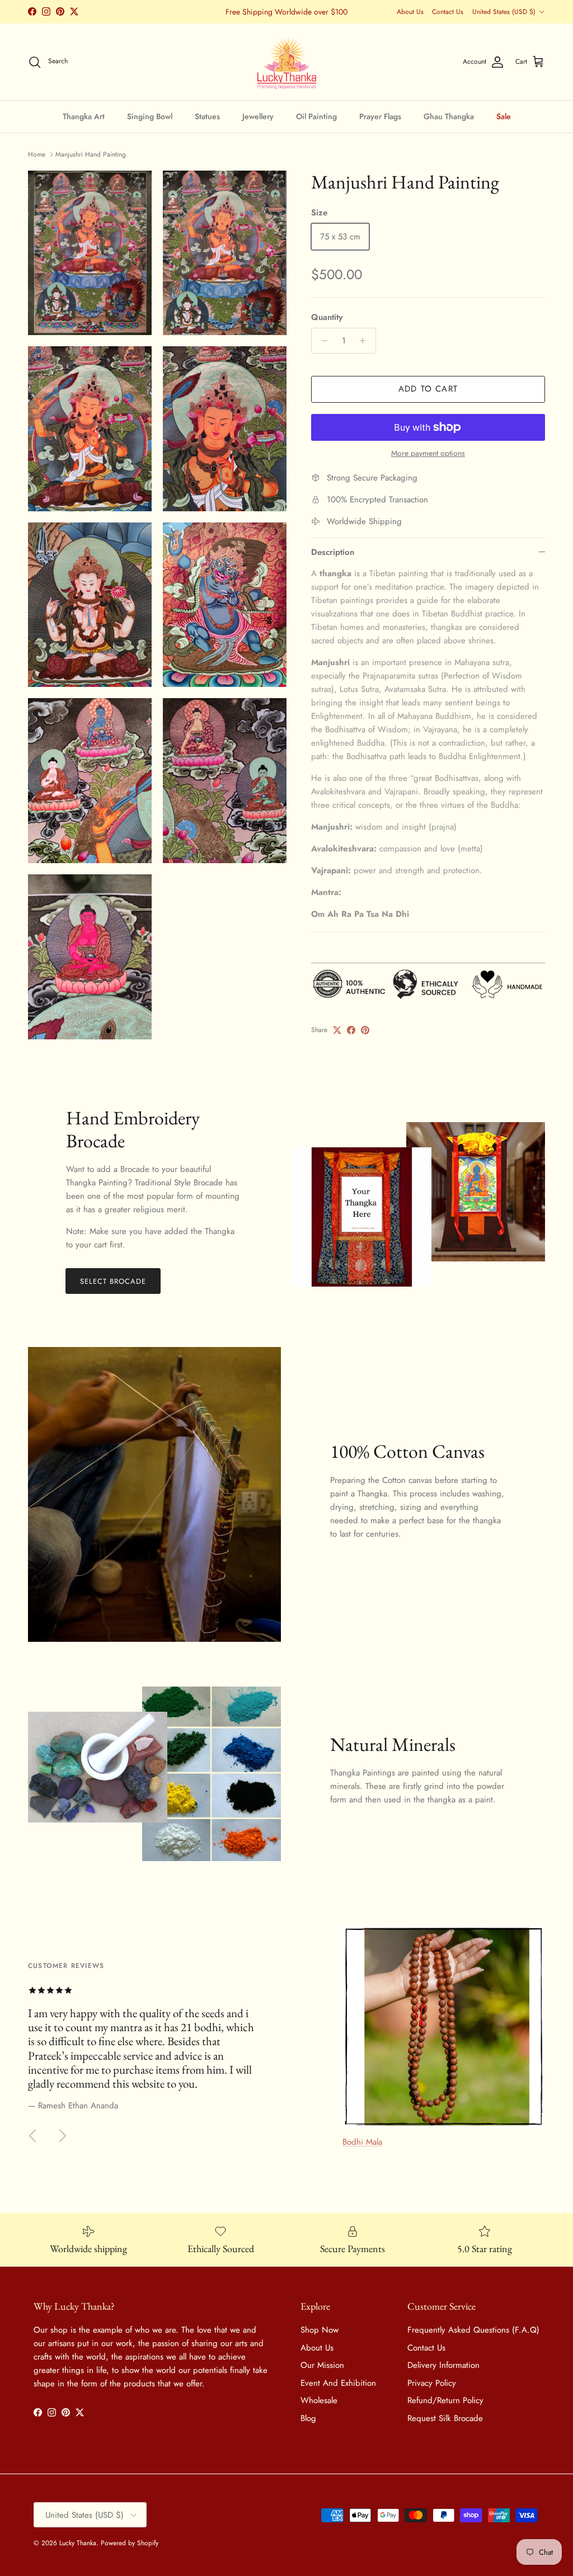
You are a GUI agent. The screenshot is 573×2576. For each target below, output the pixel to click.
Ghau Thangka (449, 116)
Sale (504, 116)
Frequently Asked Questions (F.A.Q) (473, 2330)
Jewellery (258, 116)
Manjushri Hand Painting (91, 154)
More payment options (428, 453)
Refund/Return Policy (445, 2400)
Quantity (327, 317)
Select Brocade (113, 1281)
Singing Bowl (150, 116)
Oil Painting (316, 116)
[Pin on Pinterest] (365, 1030)
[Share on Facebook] (351, 1030)
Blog (308, 2418)
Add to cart (428, 389)
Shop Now (320, 2330)
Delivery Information (443, 2365)
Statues (207, 116)
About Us (410, 12)
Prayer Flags (380, 116)
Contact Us (448, 12)
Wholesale (319, 2400)
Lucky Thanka (78, 2543)
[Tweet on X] (337, 1030)
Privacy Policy (432, 2383)
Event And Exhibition (338, 2383)
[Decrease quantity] (321, 341)
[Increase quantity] (366, 341)
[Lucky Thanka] (287, 62)
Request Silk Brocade (445, 2418)
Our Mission (322, 2365)
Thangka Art (84, 116)
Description (333, 552)
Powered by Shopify (130, 2543)
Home (37, 154)
